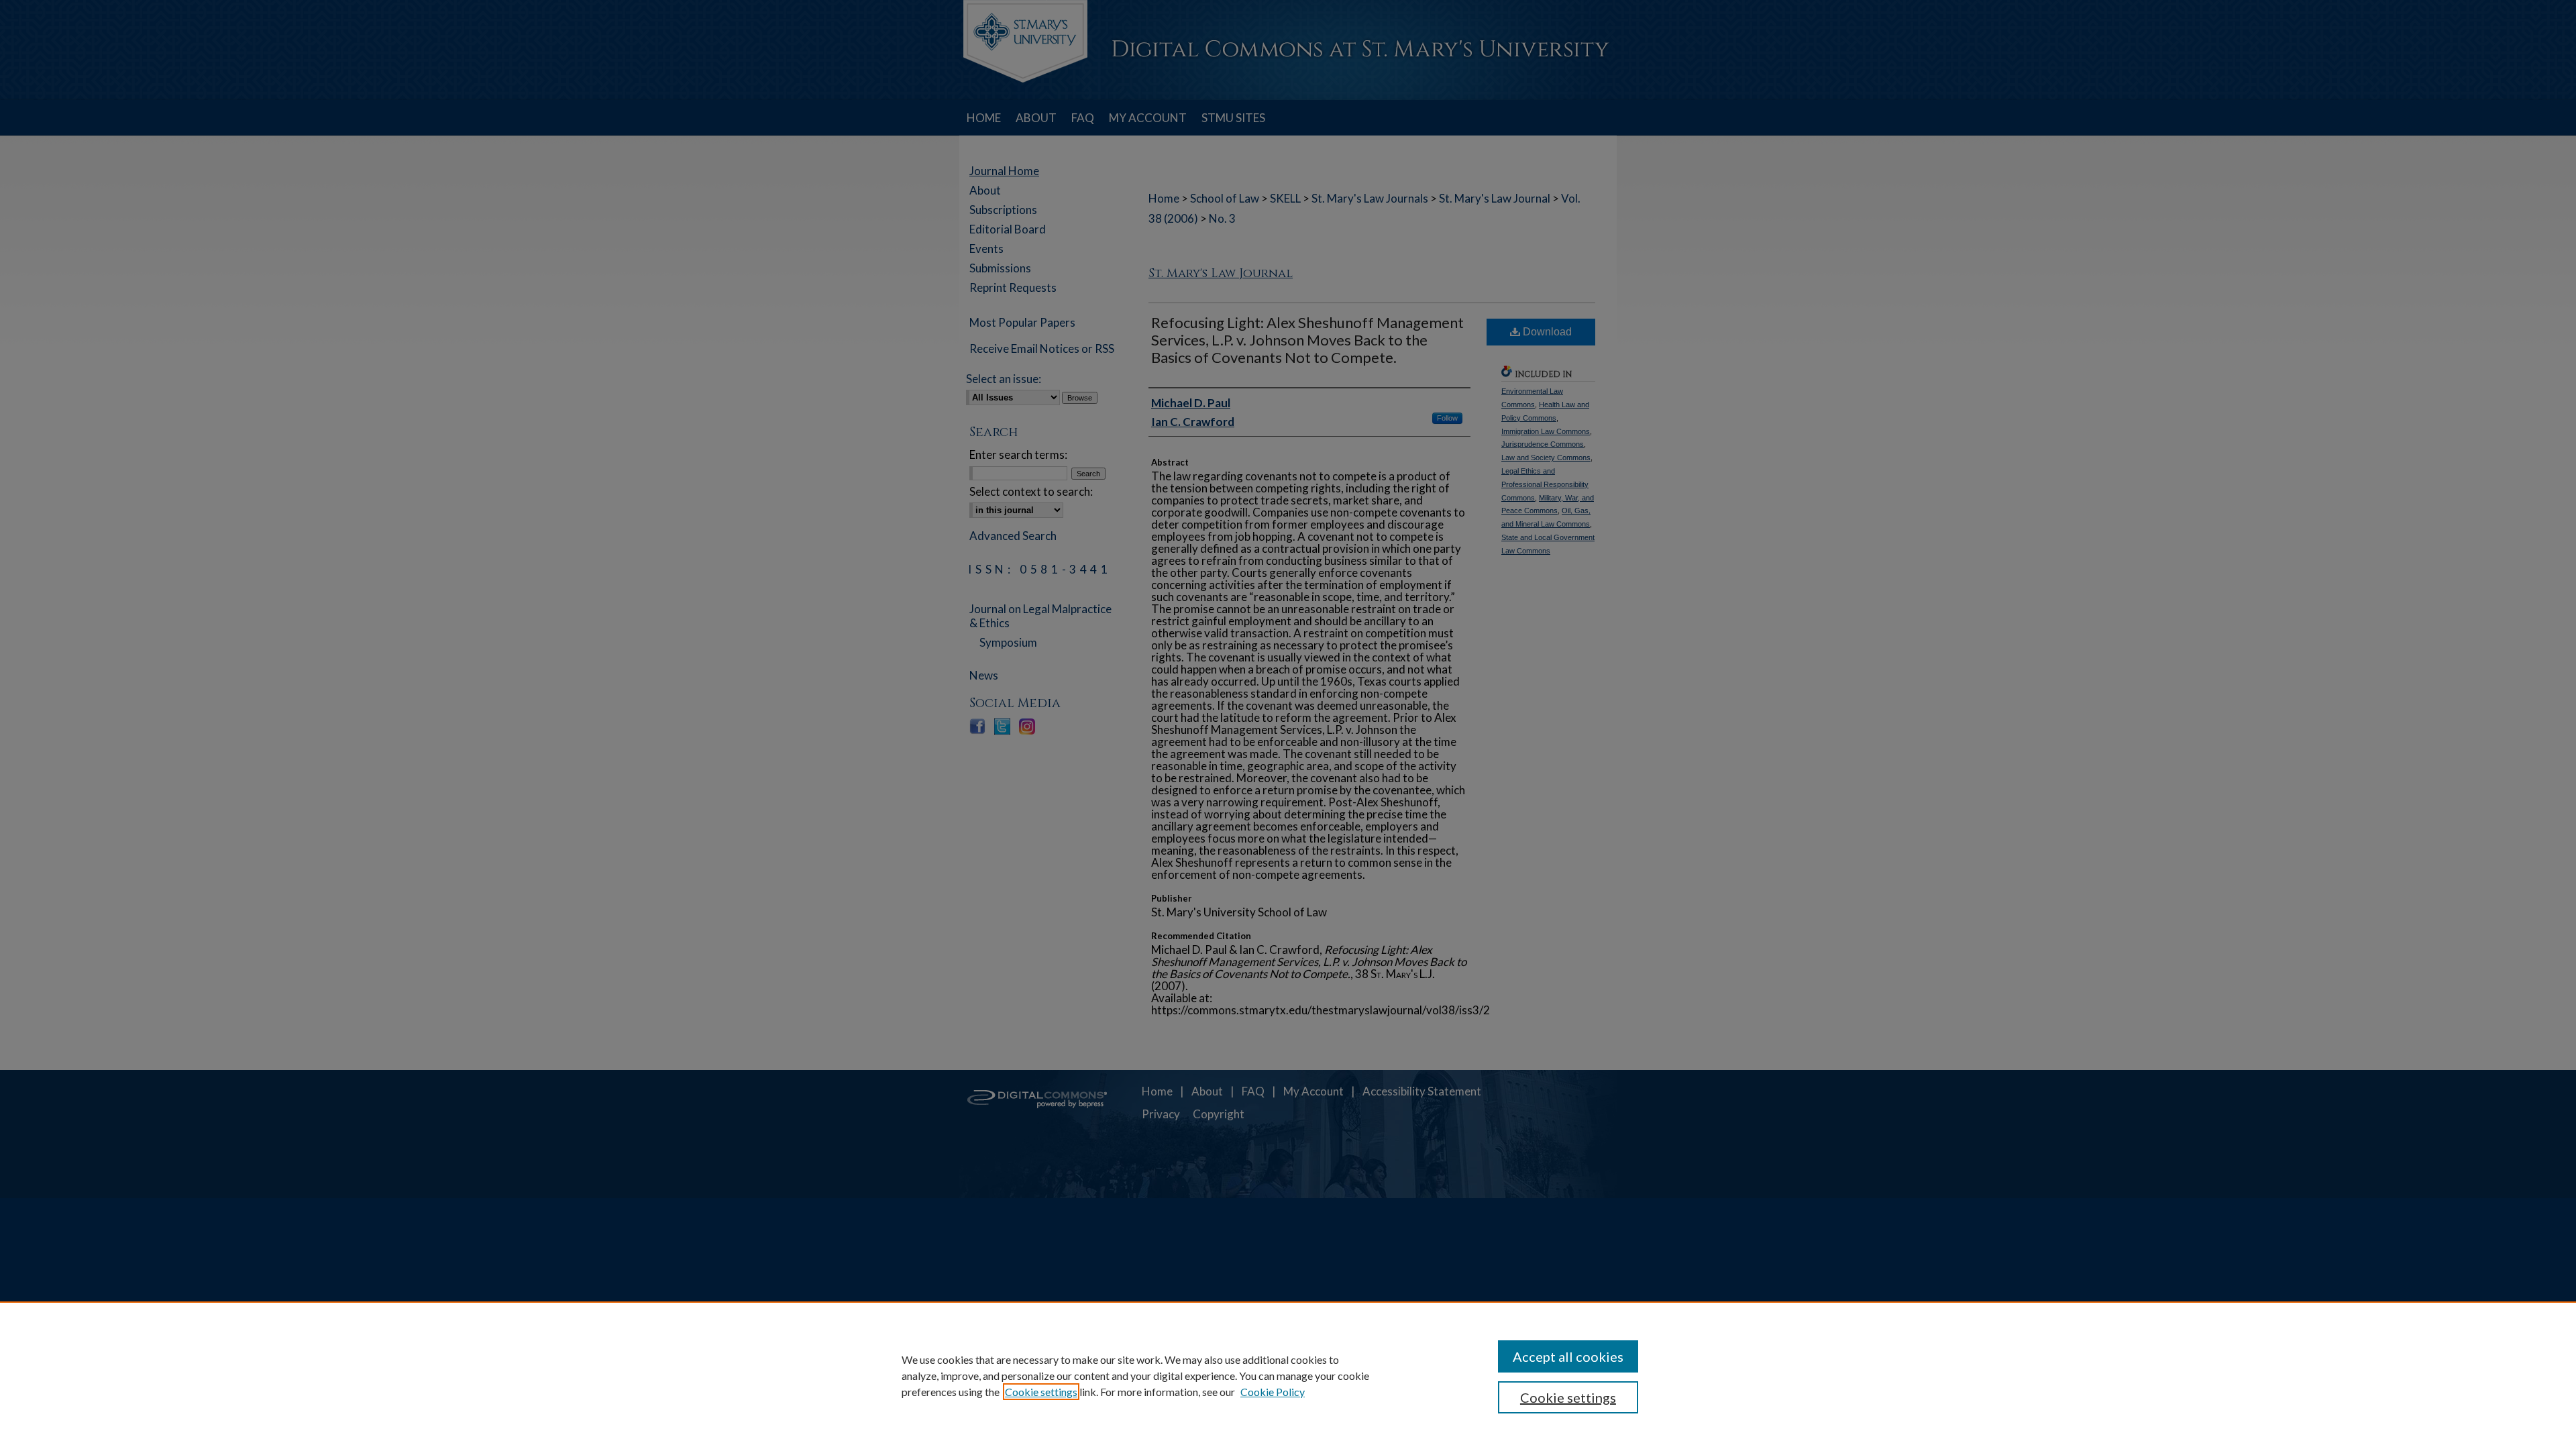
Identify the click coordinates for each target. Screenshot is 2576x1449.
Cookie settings (1041, 1392)
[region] (1288, 1375)
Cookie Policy (1273, 1392)
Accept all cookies (1568, 1356)
